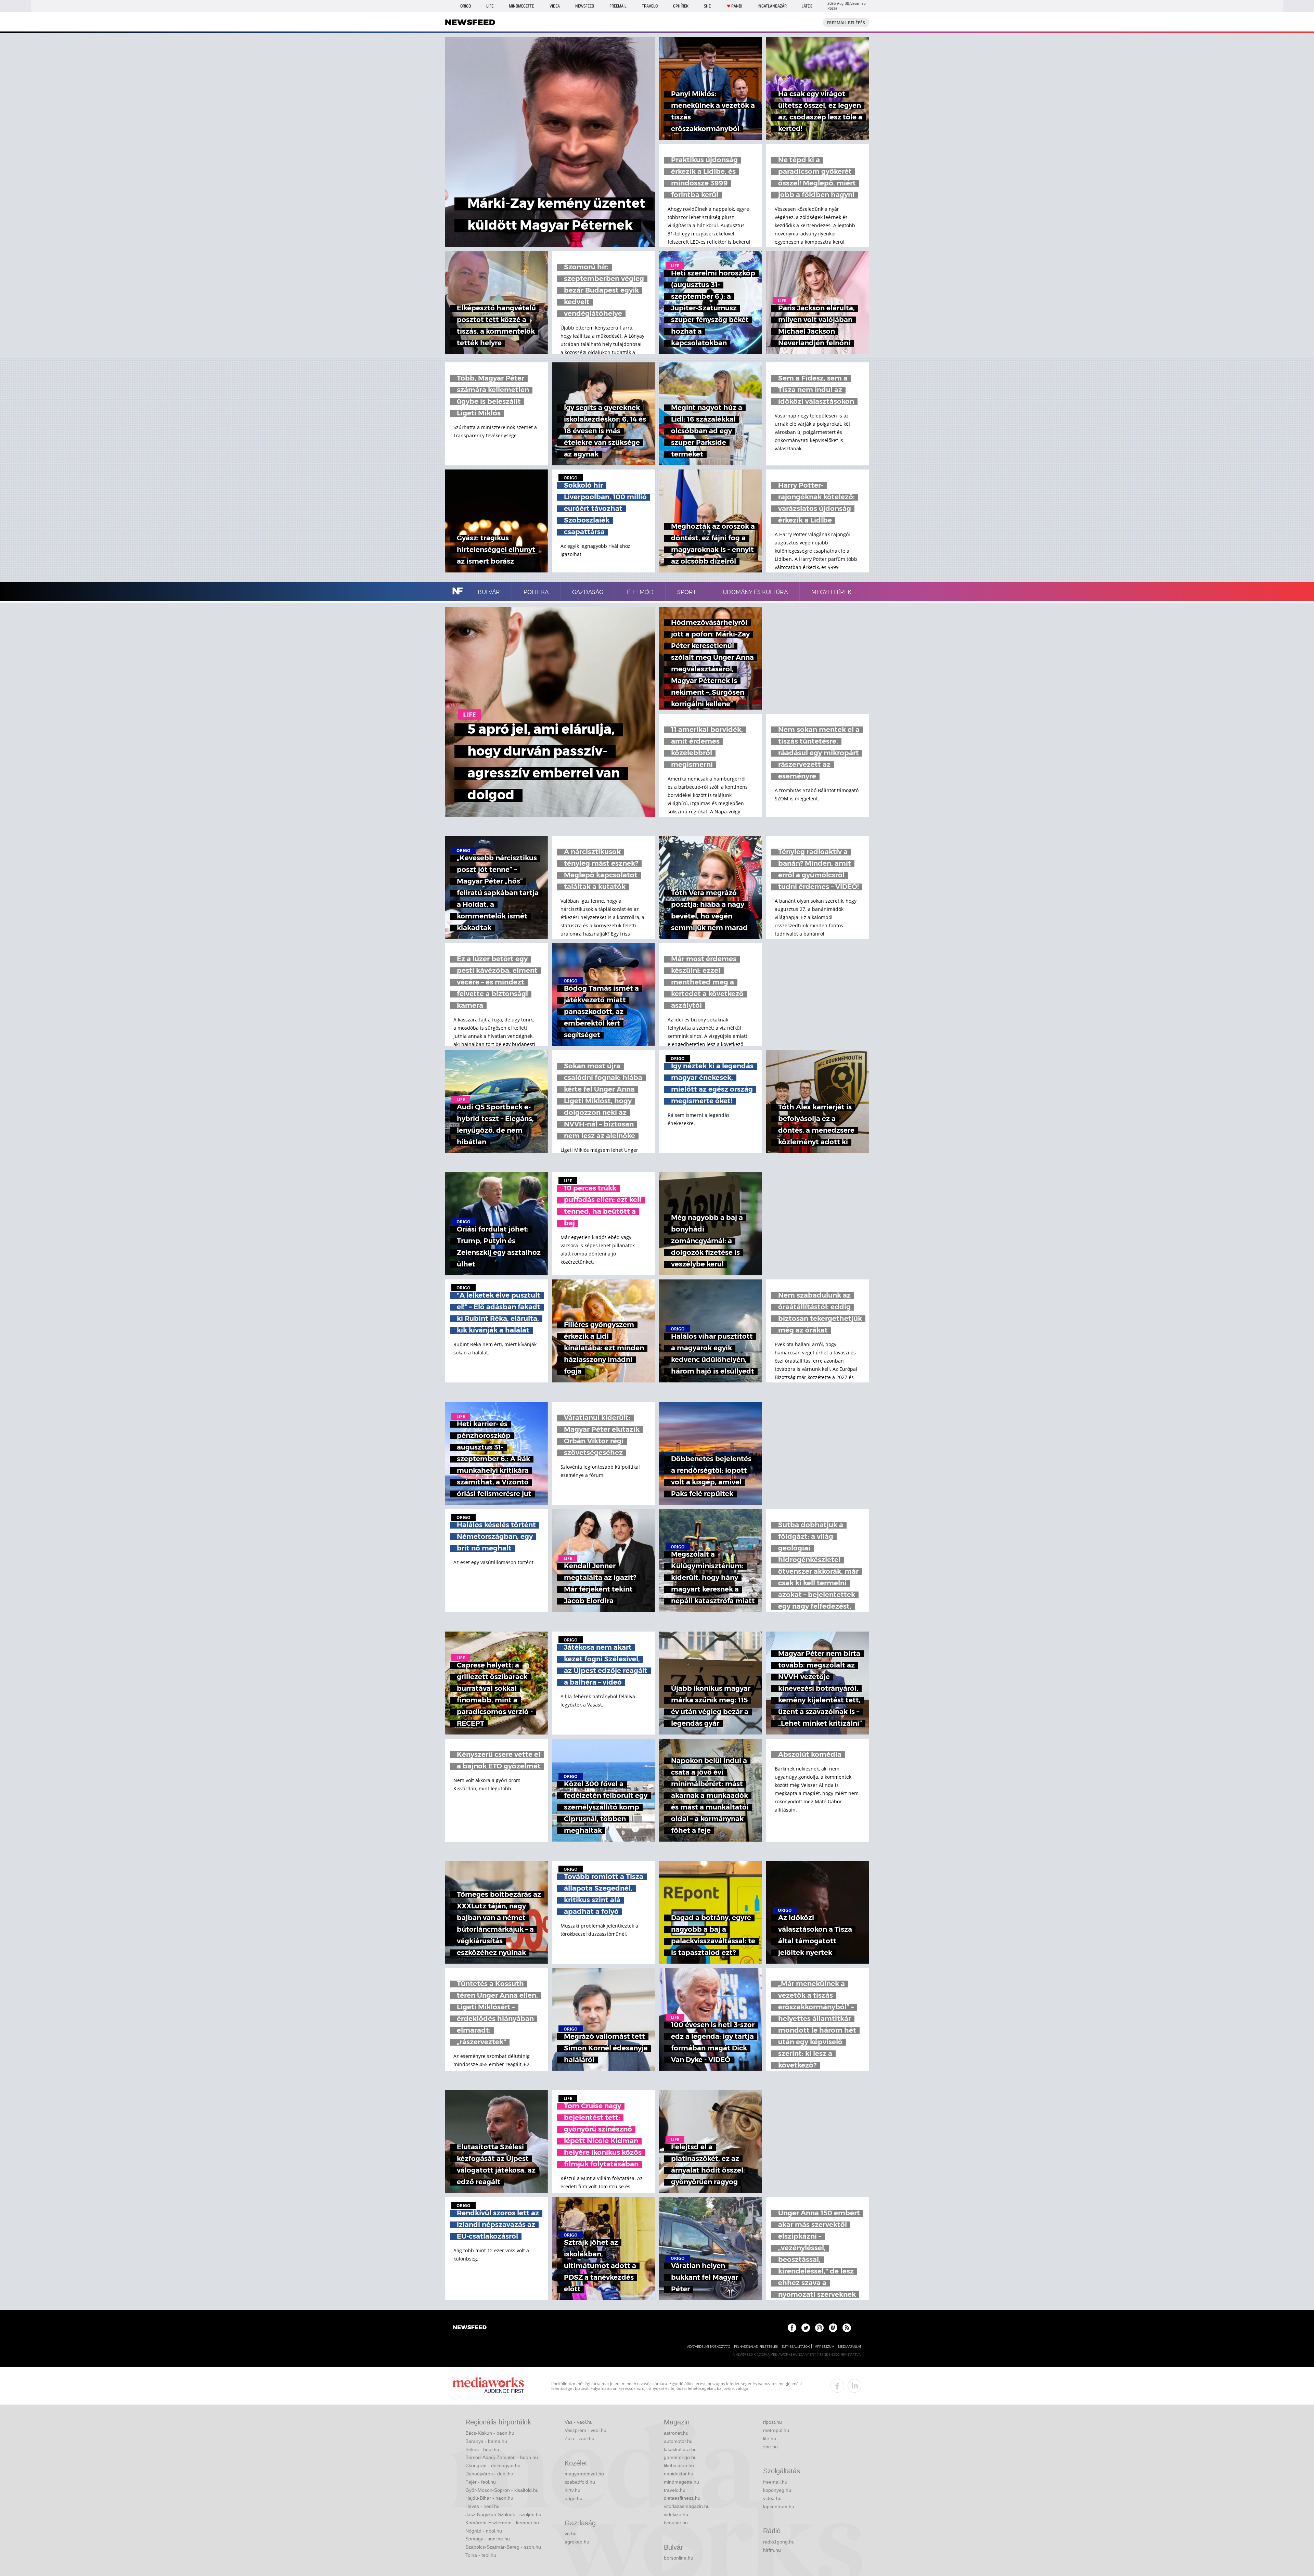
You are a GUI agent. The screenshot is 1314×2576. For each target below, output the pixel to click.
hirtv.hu (572, 2490)
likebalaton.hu (679, 2465)
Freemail (618, 6)
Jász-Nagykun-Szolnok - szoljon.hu (503, 2514)
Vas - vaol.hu (579, 2422)
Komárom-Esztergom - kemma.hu (502, 2523)
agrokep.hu (577, 2542)
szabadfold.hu (580, 2482)
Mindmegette (521, 6)
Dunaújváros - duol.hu (489, 2474)
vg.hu (571, 2534)
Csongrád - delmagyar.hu (493, 2465)
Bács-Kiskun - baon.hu (490, 2433)
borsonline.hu (679, 2558)
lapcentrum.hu (779, 2507)
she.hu (770, 2447)
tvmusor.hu (676, 2523)
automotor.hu (678, 2441)
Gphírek (681, 6)
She (707, 6)
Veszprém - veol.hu (585, 2430)
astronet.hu (676, 2433)
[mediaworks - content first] (488, 2386)
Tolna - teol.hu (481, 2555)
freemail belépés (846, 23)
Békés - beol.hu (482, 2449)
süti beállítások (796, 2347)
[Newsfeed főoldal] (470, 2328)
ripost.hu (772, 2422)
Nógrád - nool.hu (484, 2531)
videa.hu (772, 2498)
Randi (737, 6)
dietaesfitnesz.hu (682, 2498)
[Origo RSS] (847, 2328)
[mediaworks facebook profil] (837, 2386)
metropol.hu (776, 2430)
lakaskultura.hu (680, 2449)
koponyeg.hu (777, 2490)
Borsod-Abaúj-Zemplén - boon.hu (502, 2457)
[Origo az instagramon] (819, 2328)
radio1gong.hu (779, 2542)
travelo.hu (675, 2490)
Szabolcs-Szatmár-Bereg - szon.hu (503, 2547)
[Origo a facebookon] (792, 2328)
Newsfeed (585, 6)
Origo (466, 6)
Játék (807, 6)
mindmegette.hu (681, 2482)
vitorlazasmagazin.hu (687, 2506)
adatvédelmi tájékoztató (709, 2347)
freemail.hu (775, 2482)
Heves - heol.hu (482, 2506)
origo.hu (574, 2498)
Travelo (650, 6)
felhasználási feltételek (756, 2347)
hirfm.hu (772, 2550)
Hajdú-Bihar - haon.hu (489, 2498)
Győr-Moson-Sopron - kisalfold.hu (502, 2490)
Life (490, 6)
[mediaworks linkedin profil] (854, 2386)
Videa (555, 6)
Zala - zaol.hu (579, 2438)
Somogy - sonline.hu (488, 2539)
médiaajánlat (850, 2347)
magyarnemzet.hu (584, 2474)
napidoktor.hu (679, 2474)
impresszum (824, 2347)
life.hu (770, 2438)
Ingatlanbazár (772, 6)
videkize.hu (676, 2514)
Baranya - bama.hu (486, 2441)
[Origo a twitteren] (806, 2328)
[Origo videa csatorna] (833, 2328)
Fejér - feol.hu (481, 2482)
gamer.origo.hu (680, 2457)
